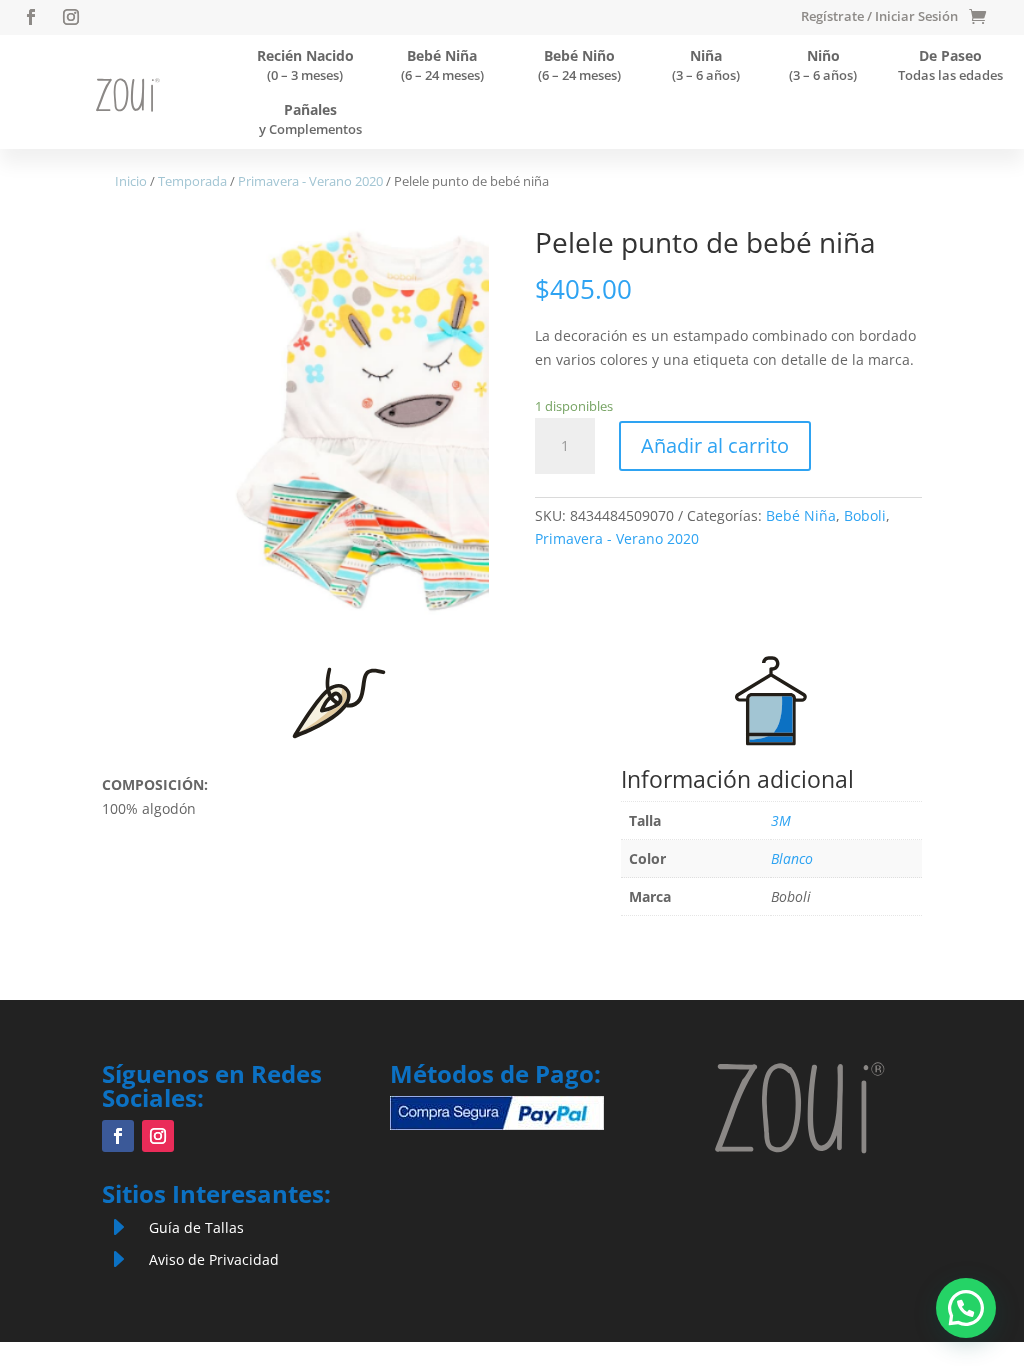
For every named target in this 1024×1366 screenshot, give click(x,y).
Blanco (792, 858)
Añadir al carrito (715, 445)
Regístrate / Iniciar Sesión (879, 17)
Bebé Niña (801, 515)
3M (781, 820)
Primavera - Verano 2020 (310, 181)
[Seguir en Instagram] (71, 17)
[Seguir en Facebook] (31, 17)
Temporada (192, 181)
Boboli (865, 515)
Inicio (131, 181)
